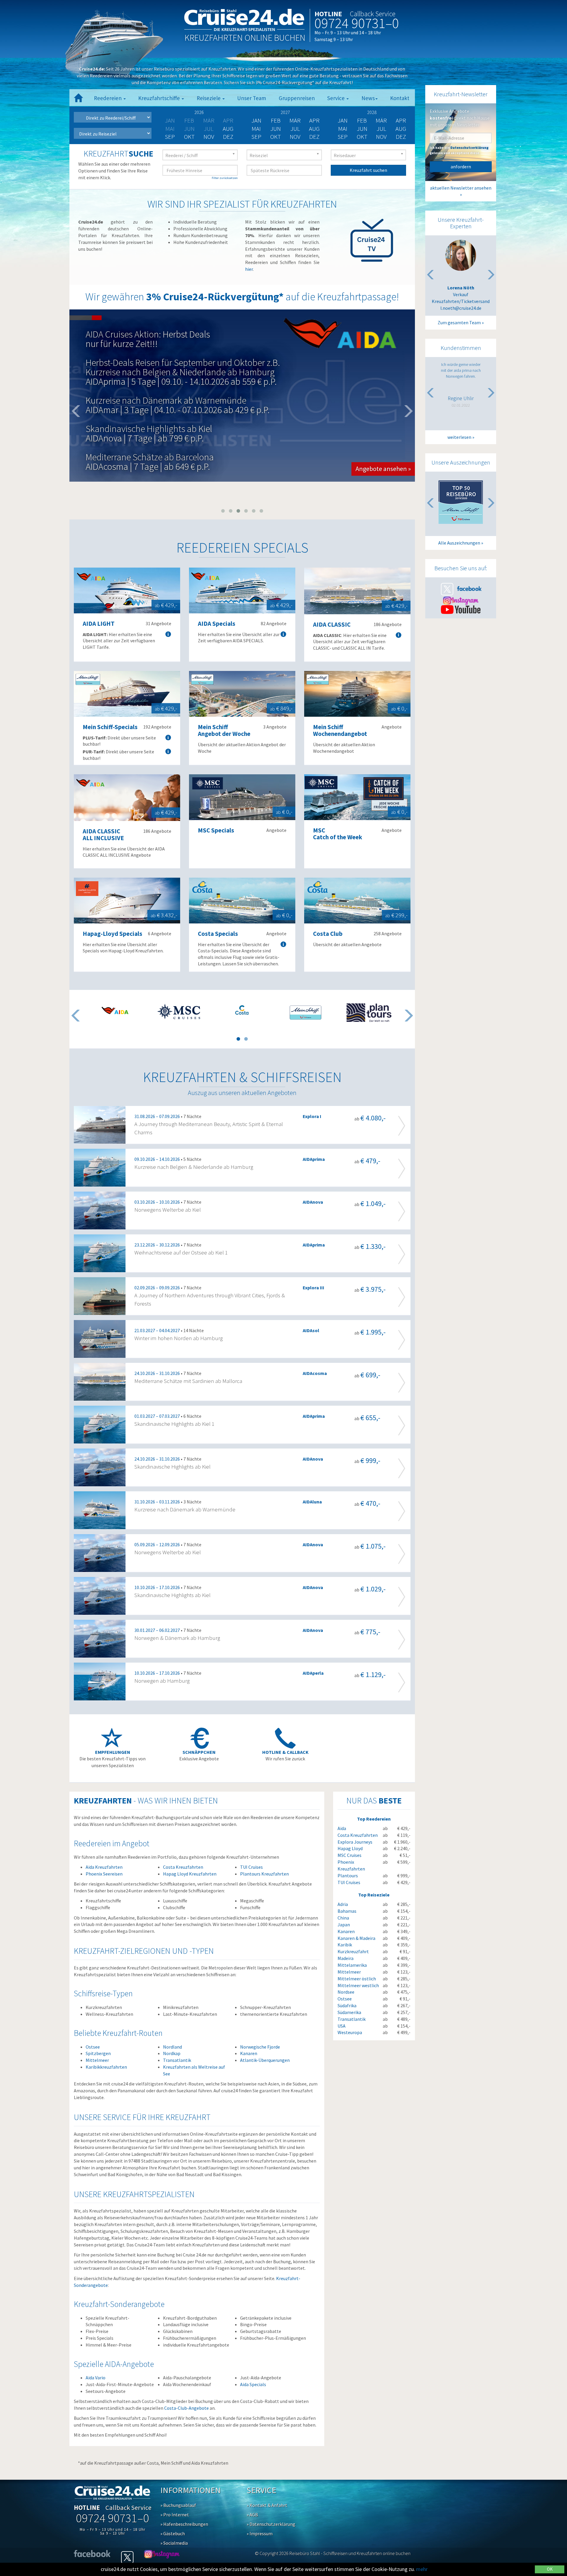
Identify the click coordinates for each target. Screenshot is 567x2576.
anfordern (461, 167)
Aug (228, 129)
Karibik (345, 1945)
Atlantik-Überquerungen (265, 2060)
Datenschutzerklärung (469, 148)
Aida (342, 1828)
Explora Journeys (355, 1842)
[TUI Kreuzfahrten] (306, 1013)
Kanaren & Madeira (356, 1938)
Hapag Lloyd (350, 1848)
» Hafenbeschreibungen (184, 2524)
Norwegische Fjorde (260, 2047)
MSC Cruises (350, 1855)
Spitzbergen (98, 2053)
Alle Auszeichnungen (459, 543)
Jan (256, 120)
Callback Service (373, 14)
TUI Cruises (251, 1867)
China (343, 1918)
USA (342, 2026)
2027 (285, 112)
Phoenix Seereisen (104, 1874)
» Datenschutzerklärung (271, 2524)
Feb (276, 120)
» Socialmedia (174, 2543)
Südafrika (347, 2005)
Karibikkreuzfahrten (106, 2067)
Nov (209, 137)
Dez (228, 137)
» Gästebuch (173, 2533)
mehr (422, 2569)
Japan (344, 1925)
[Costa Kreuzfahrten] (242, 1010)
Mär (295, 120)
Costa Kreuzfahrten (183, 1867)
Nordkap (172, 2053)
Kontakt (400, 98)
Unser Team (252, 98)
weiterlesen (459, 437)
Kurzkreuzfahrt (353, 1951)
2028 (372, 112)
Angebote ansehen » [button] (383, 435)
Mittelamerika (352, 1965)
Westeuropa (350, 2032)
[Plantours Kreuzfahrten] (369, 1013)
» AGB (252, 2515)
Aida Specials (253, 2384)
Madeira (346, 1958)
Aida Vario (96, 2378)
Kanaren (249, 2053)
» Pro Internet (175, 2515)
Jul (295, 129)
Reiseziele (209, 98)
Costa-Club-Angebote (186, 2408)
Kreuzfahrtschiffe (160, 98)
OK (550, 2569)
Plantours (348, 1876)
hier (249, 269)
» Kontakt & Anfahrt (267, 2505)
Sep (170, 137)
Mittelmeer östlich (357, 1979)
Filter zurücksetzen (225, 178)
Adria (343, 1904)
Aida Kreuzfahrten (104, 1867)
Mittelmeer (97, 2060)
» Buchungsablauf (178, 2505)
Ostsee (93, 2047)
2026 (199, 112)
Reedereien (108, 98)
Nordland (172, 2047)
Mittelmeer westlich (358, 1985)
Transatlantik (177, 2060)
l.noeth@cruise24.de (461, 308)
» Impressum (260, 2533)
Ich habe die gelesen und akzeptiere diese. (459, 150)
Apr (314, 120)
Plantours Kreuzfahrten (264, 1874)
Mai (256, 129)
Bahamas (347, 1911)
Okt (189, 137)
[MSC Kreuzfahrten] (179, 1011)
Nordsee (346, 1992)
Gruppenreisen (297, 98)
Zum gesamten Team (459, 322)
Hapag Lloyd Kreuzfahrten (190, 1874)
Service (337, 98)
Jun (276, 129)
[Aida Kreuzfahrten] (115, 1010)
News (368, 98)
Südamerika (349, 2012)
